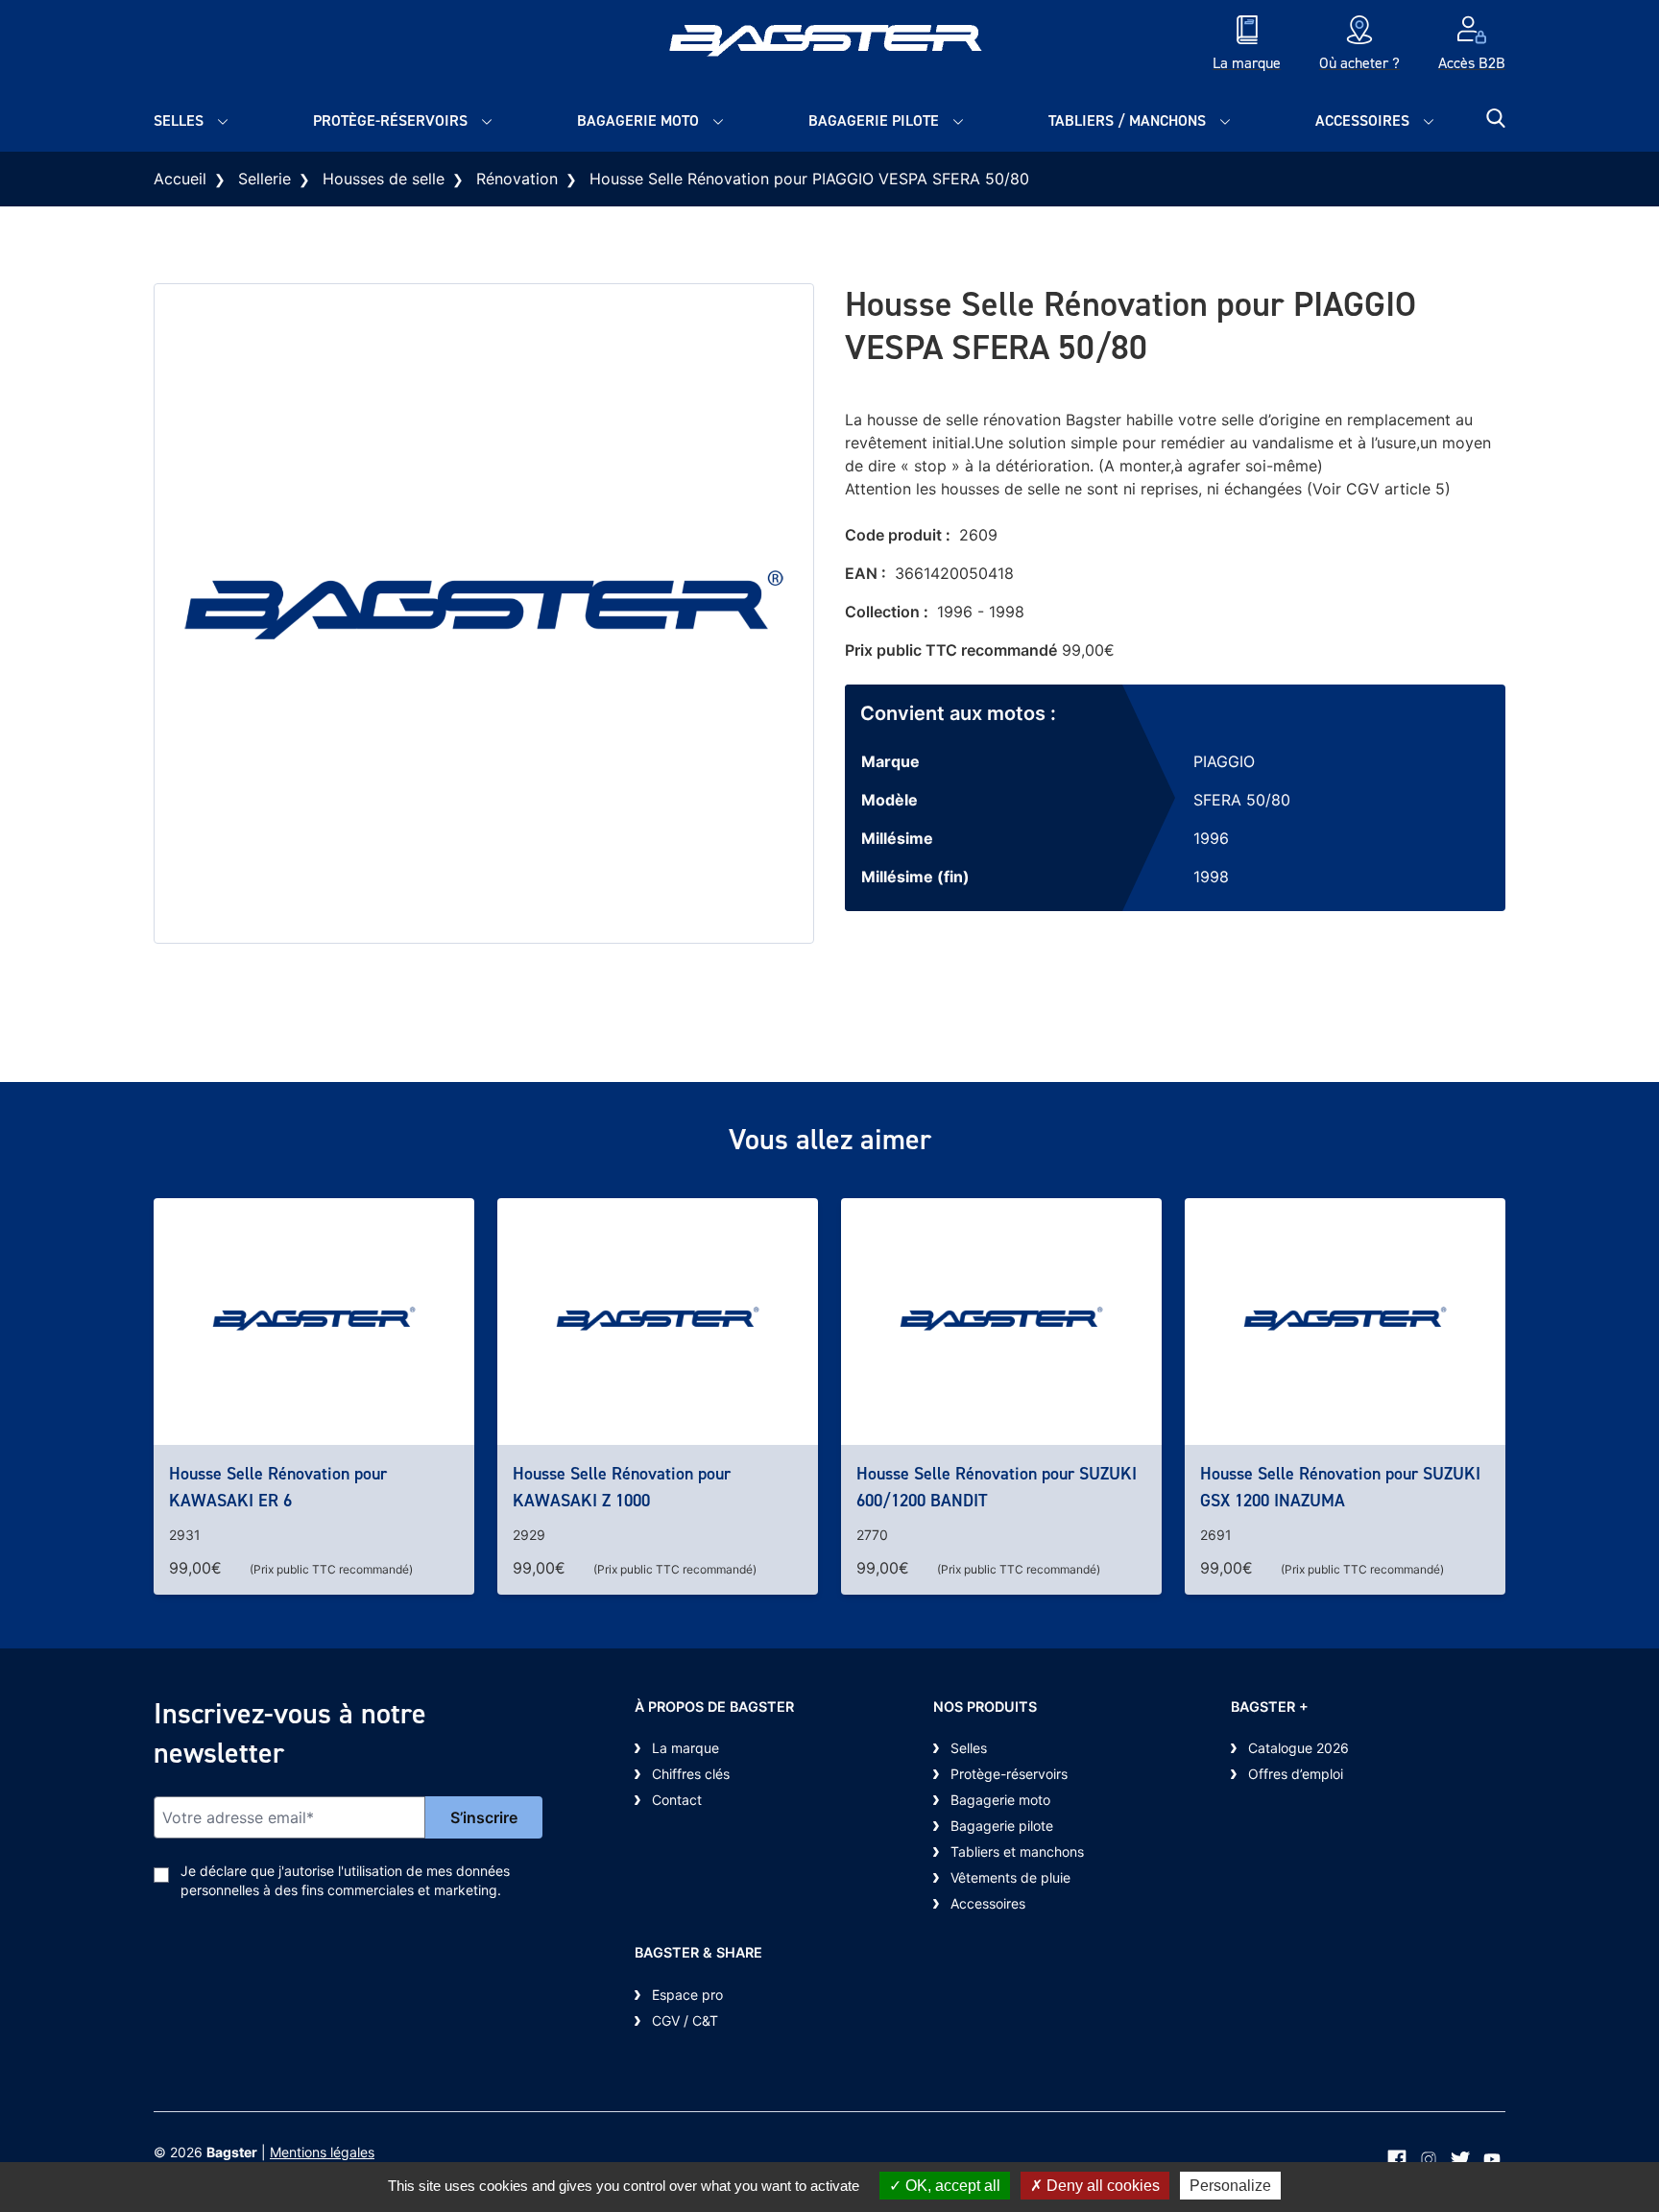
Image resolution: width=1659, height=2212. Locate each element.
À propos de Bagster (714, 1707)
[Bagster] (829, 45)
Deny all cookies (1101, 2186)
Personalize (1230, 2186)
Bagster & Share (698, 1952)
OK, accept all (951, 2186)
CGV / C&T (685, 2020)
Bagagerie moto (638, 120)
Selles (179, 120)
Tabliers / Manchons (1127, 120)
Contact (677, 1800)
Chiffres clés (691, 1774)
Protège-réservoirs (390, 120)
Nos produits (985, 1707)
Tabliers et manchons (1017, 1851)
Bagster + (1270, 1707)
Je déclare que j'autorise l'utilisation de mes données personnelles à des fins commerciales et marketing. (345, 1880)
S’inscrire (484, 1817)
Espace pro (687, 1995)
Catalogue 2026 (1298, 1748)
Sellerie (264, 179)
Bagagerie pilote (874, 120)
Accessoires (1362, 120)
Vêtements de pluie (1010, 1877)
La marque (685, 1748)
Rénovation (517, 179)
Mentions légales (322, 2152)
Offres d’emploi (1296, 1774)
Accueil (180, 179)
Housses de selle (384, 179)
